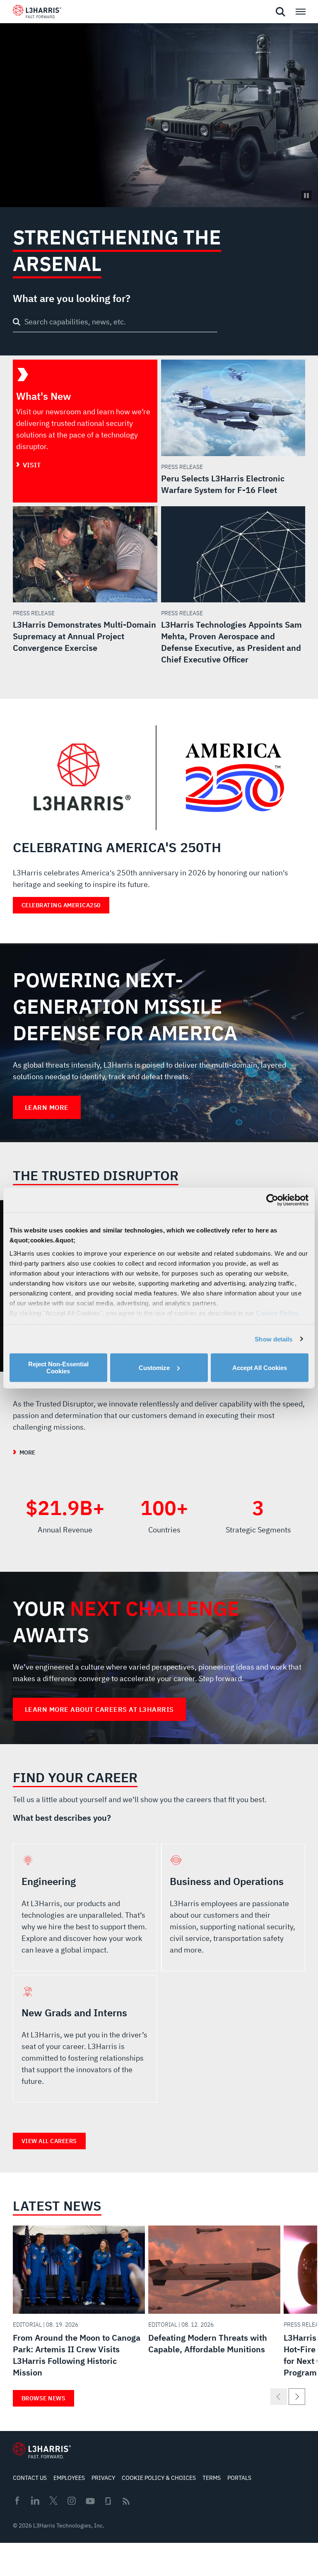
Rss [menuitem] (126, 2501)
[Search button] (17, 322)
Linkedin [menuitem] (35, 2501)
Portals (239, 2478)
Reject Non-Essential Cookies (58, 1368)
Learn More (47, 1107)
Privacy (103, 2478)
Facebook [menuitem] (17, 2501)
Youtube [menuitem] (90, 2501)
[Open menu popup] (300, 12)
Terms (212, 2478)
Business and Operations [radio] (233, 1907)
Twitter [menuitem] (53, 2501)
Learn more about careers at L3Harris (99, 1709)
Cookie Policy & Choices (159, 2478)
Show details (273, 1339)
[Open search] (280, 12)
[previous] (279, 2397)
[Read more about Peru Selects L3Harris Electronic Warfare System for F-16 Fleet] (233, 428)
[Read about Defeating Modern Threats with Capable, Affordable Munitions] (214, 2292)
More (27, 1452)
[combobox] (115, 323)
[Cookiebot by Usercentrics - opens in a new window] (272, 1200)
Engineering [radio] (85, 1907)
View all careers (49, 2141)
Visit (32, 465)
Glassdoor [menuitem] (108, 2501)
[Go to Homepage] (42, 2450)
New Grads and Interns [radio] (85, 2039)
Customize (154, 1367)
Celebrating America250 (61, 905)
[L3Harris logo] (37, 13)
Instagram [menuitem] (72, 2501)
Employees (69, 2478)
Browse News (44, 2398)
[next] (297, 2397)
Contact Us (30, 2478)
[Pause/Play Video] (306, 196)
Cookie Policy (277, 1313)
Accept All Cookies (260, 1367)
